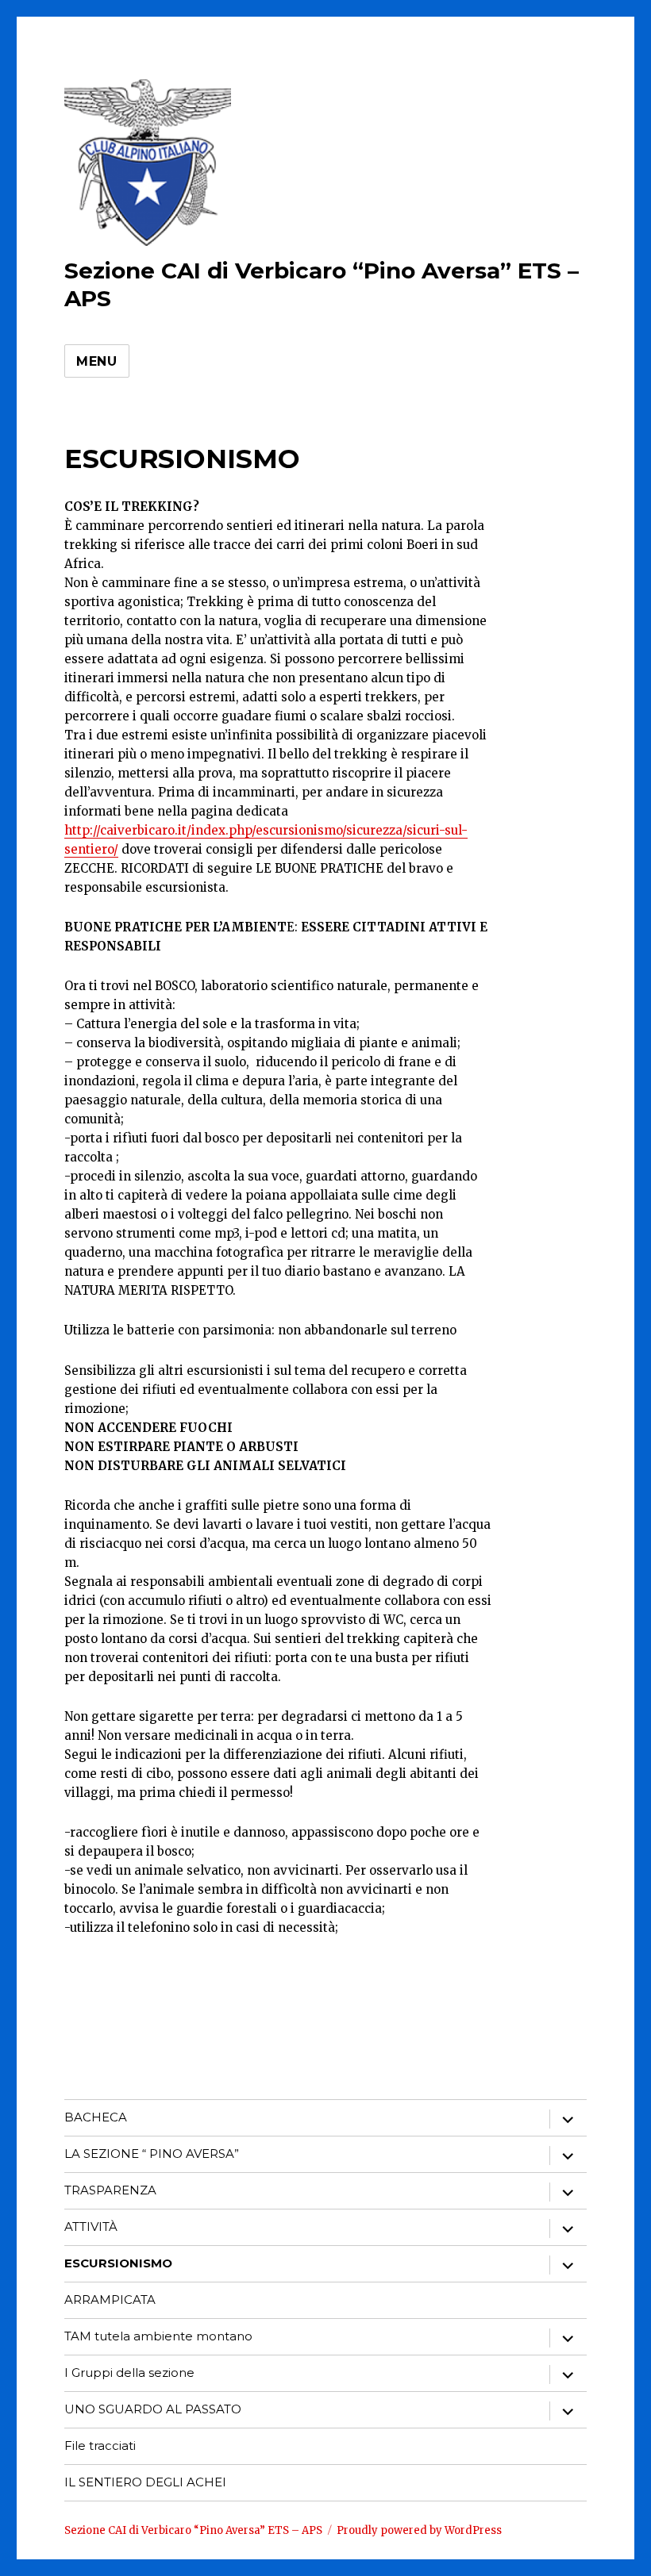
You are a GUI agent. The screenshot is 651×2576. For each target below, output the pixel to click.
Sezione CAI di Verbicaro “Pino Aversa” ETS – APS (193, 2530)
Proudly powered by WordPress (419, 2530)
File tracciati (100, 2445)
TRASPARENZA (110, 2190)
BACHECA (96, 2117)
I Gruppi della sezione (129, 2373)
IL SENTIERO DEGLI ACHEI (145, 2482)
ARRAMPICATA (110, 2300)
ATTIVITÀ (91, 2227)
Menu (97, 361)
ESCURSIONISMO (118, 2263)
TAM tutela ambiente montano (158, 2336)
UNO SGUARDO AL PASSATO (153, 2409)
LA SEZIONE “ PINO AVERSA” (152, 2154)
